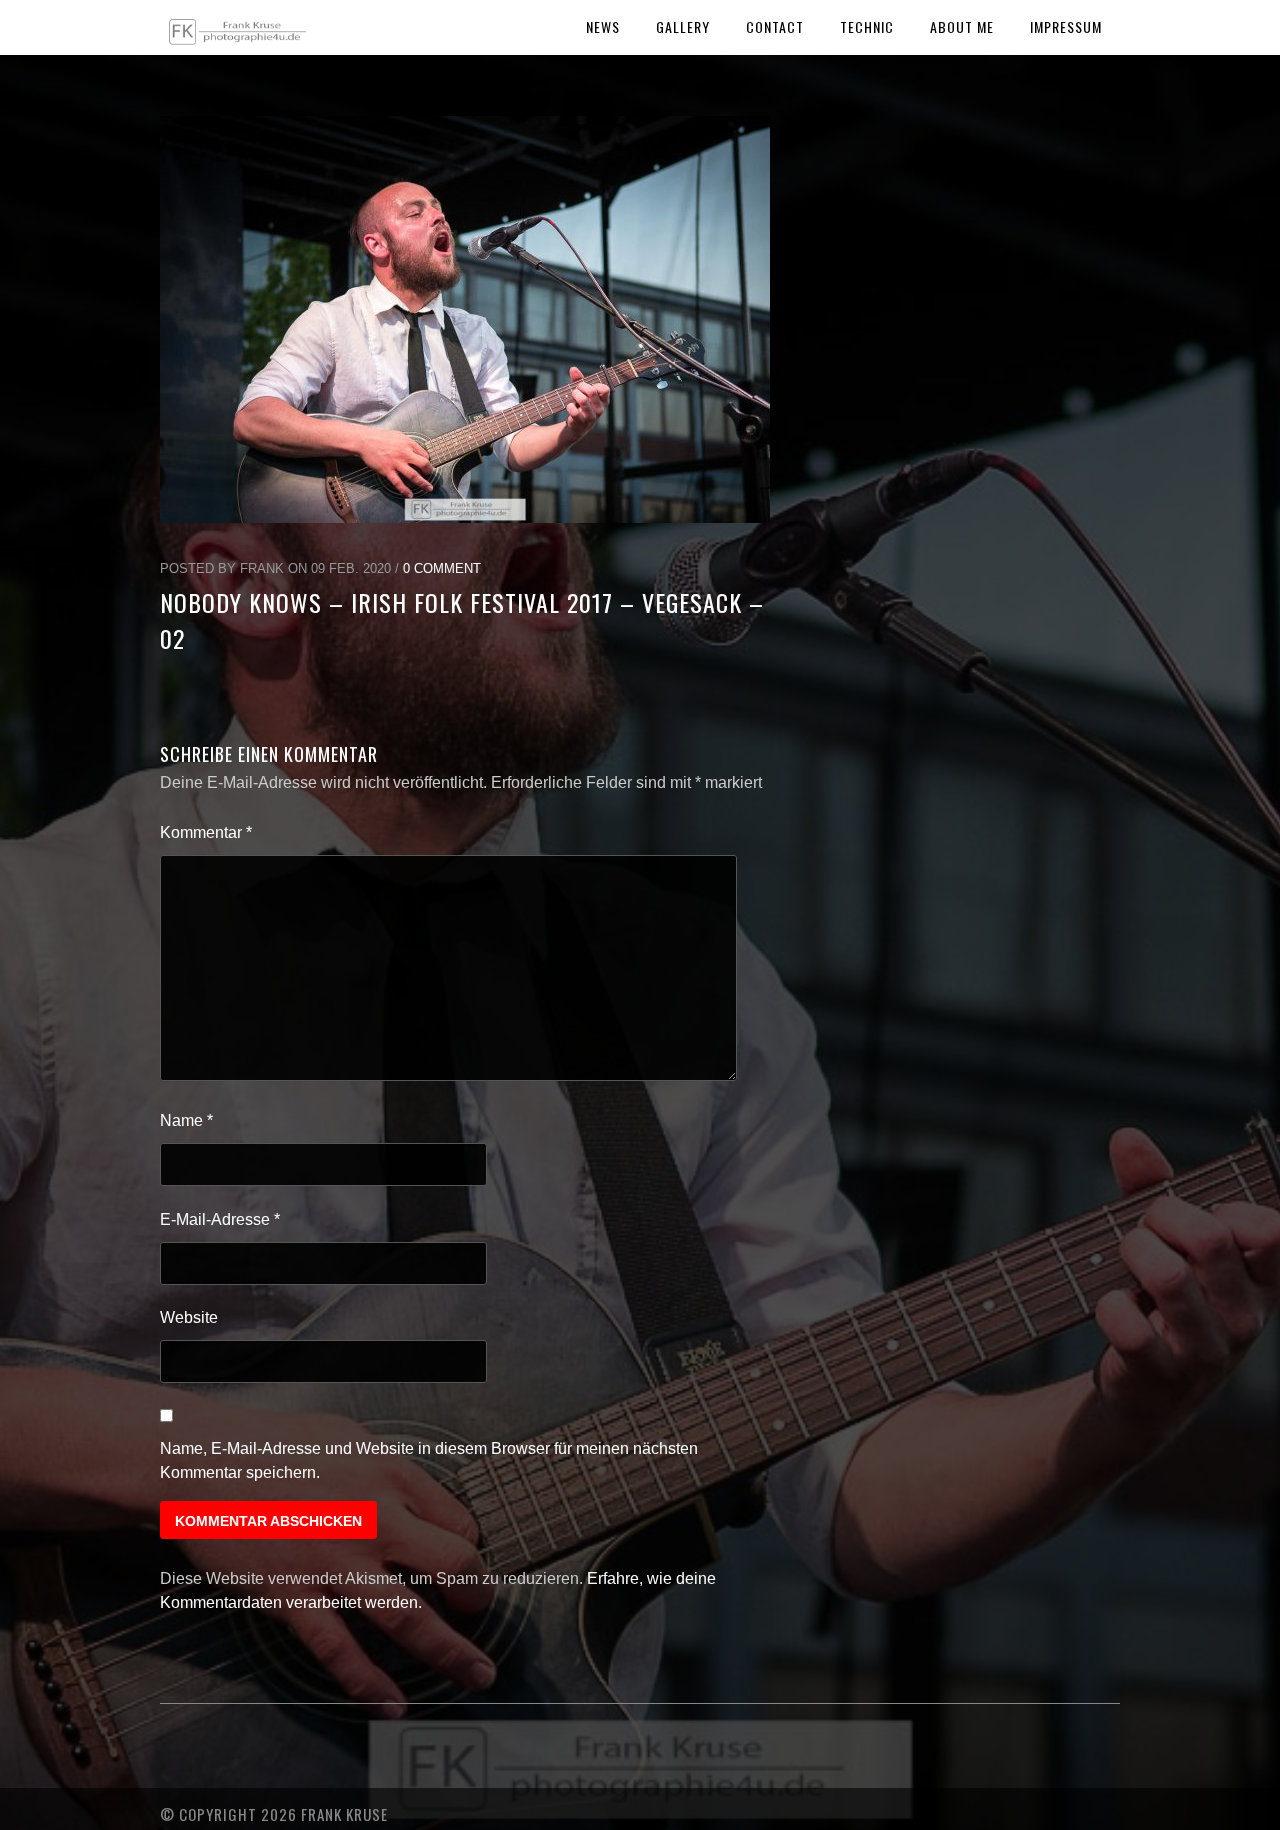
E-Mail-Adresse (220, 1219)
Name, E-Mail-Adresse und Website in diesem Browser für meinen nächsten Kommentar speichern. (429, 1460)
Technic (867, 26)
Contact (775, 26)
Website (189, 1317)
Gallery (683, 26)
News (603, 26)
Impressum (1066, 26)
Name (186, 1120)
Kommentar (206, 832)
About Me (962, 26)
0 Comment (442, 568)
